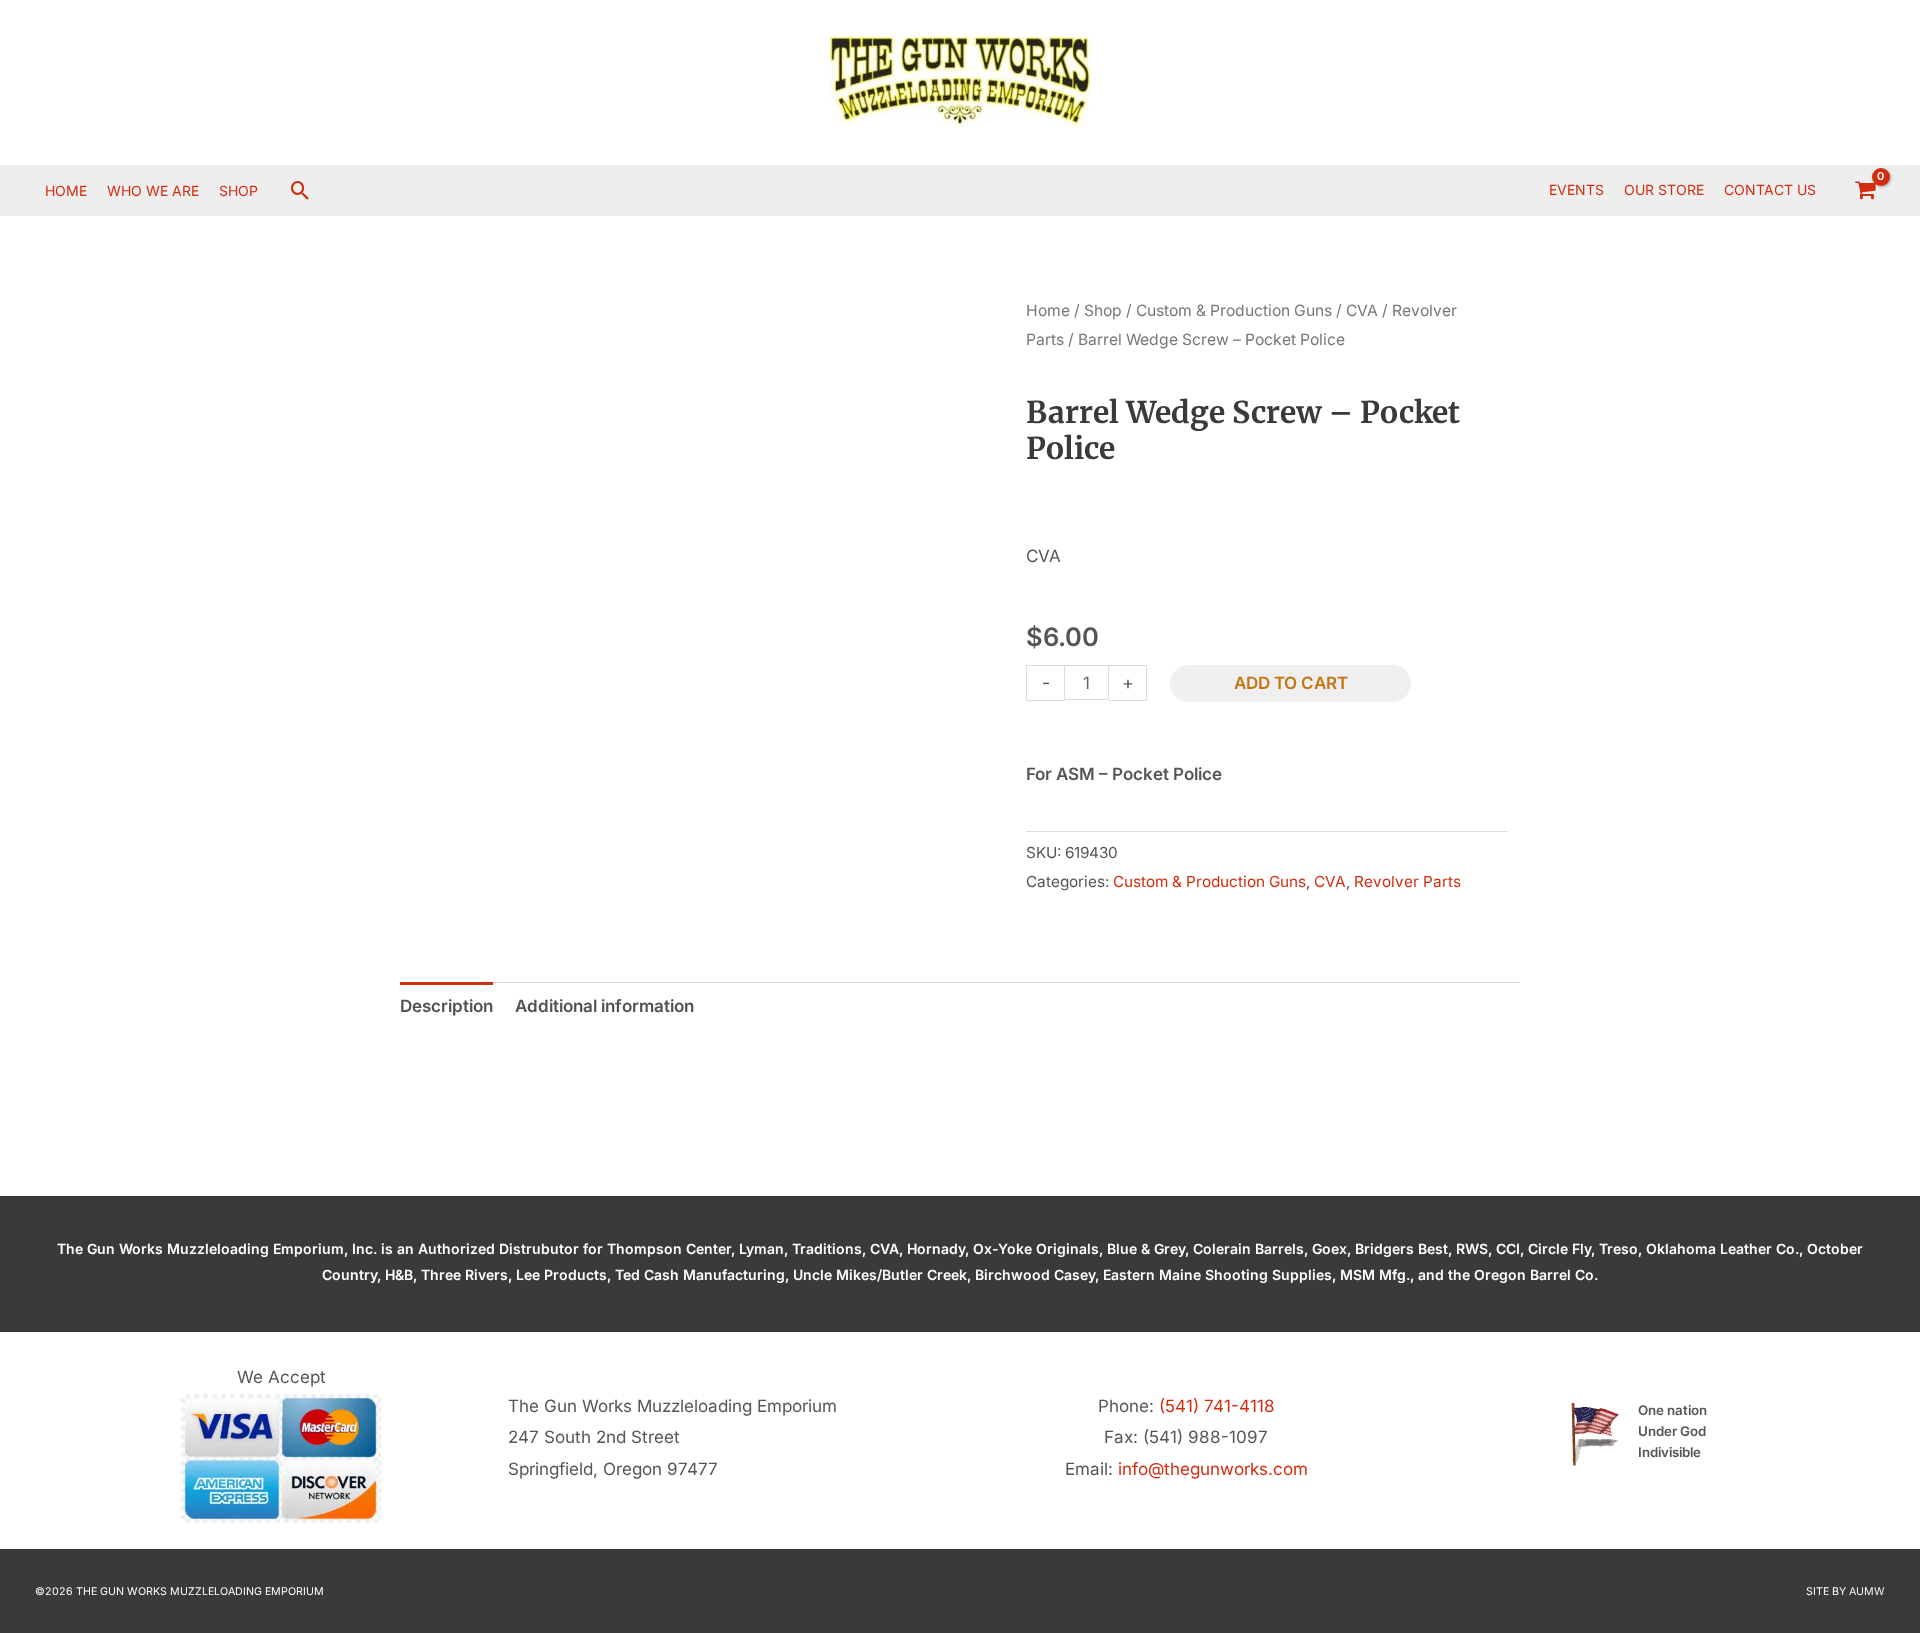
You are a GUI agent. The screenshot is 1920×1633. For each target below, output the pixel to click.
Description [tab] (446, 1006)
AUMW (1867, 1591)
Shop (1103, 310)
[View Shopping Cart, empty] (1865, 190)
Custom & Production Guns (1234, 310)
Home (1048, 310)
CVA (1362, 310)
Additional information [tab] (604, 1006)
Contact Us (1770, 189)
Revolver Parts (1407, 881)
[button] (300, 190)
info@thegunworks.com (1213, 1469)
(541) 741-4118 (1217, 1406)
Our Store (1664, 189)
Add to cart (1291, 683)
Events (1576, 189)
